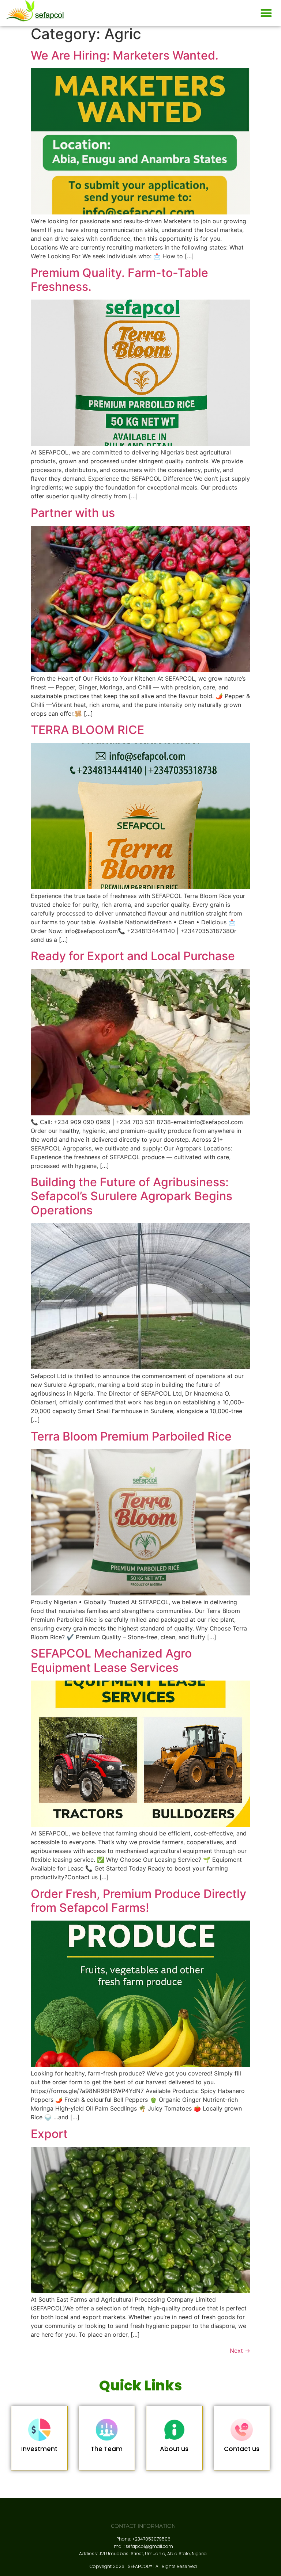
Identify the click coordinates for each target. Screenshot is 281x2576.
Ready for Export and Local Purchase (133, 956)
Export (49, 2134)
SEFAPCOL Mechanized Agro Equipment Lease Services (111, 1660)
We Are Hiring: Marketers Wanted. (125, 55)
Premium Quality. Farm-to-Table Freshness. (119, 280)
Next (240, 2351)
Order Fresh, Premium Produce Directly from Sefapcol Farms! (138, 1901)
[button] (266, 13)
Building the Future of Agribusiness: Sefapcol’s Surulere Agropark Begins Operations (132, 1196)
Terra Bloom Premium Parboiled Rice (131, 1436)
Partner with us (73, 513)
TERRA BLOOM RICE (87, 730)
